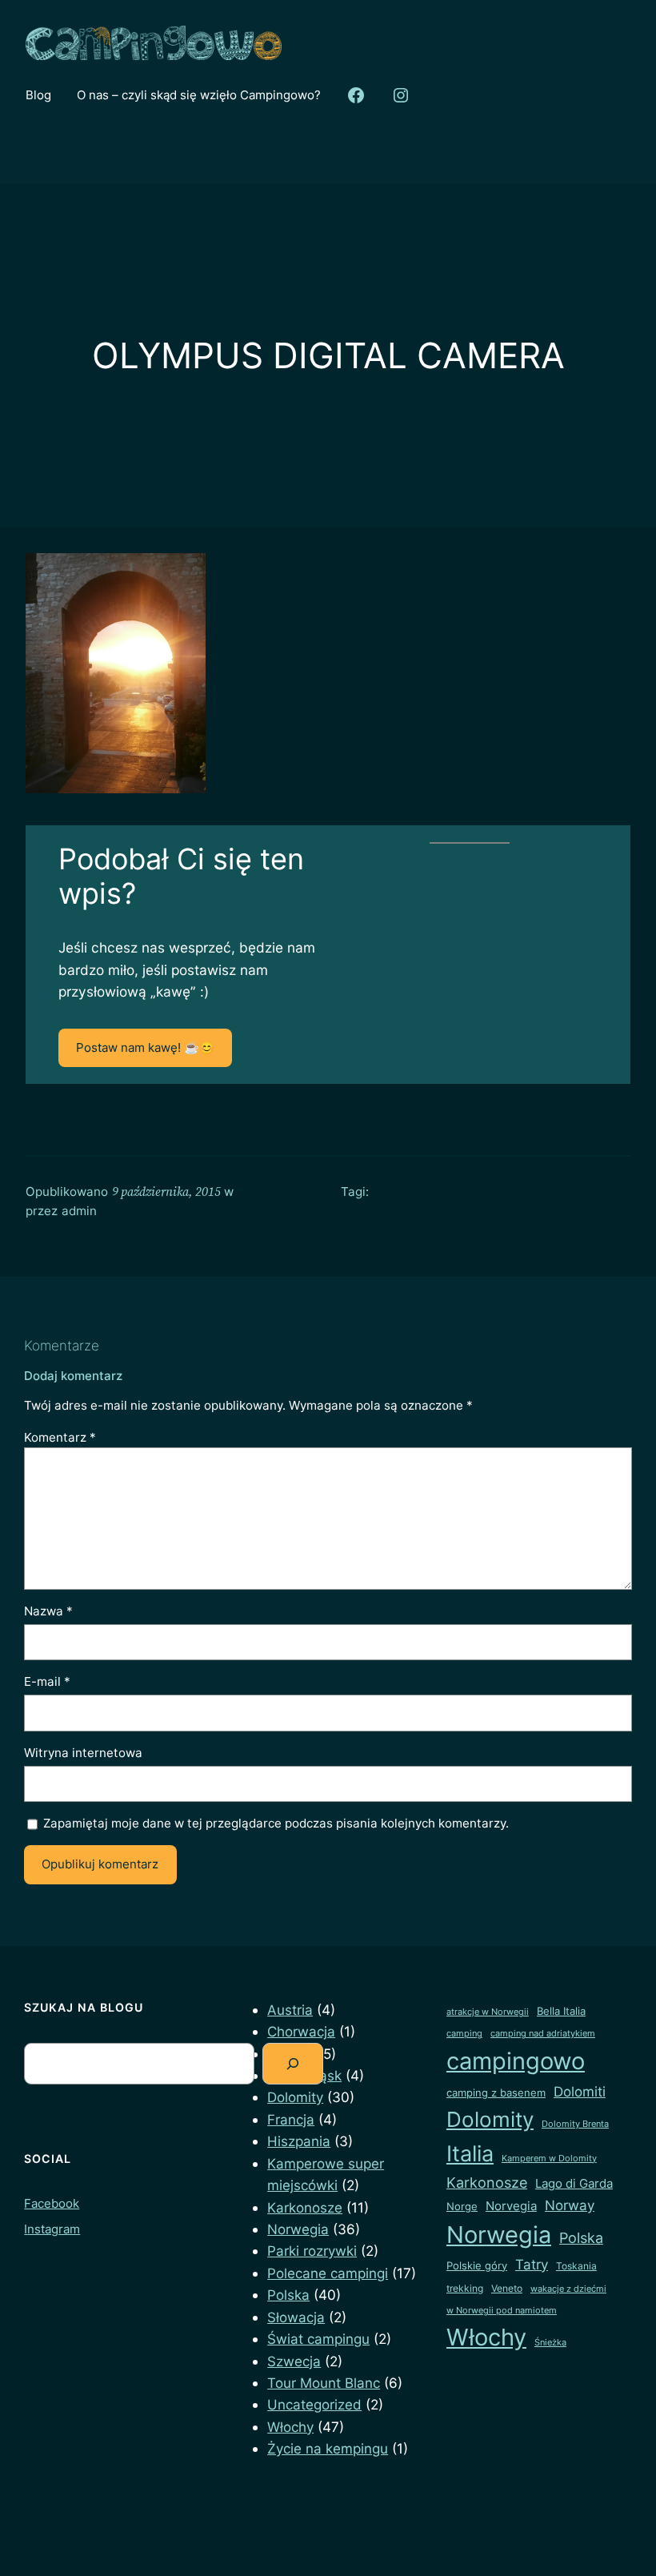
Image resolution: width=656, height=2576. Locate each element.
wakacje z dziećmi (568, 2289)
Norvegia (511, 2206)
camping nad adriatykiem (543, 2034)
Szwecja (294, 2361)
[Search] (293, 2064)
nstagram (54, 2229)
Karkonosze (305, 2207)
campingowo (516, 2061)
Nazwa (48, 1611)
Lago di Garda (574, 2184)
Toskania (576, 2266)
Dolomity (295, 2097)
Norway (570, 2205)
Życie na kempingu (328, 2448)
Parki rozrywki (312, 2251)
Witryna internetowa (83, 1753)
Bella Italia (561, 2011)
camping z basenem (496, 2092)
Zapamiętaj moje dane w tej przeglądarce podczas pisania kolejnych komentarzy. (276, 1823)
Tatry (532, 2264)
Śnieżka (550, 2343)
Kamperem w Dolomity (549, 2159)
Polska (288, 2295)
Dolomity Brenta (575, 2124)
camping (464, 2034)
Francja (291, 2119)
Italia (470, 2154)
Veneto (507, 2288)
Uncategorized (314, 2404)
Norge (462, 2206)
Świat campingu (318, 2339)
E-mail (47, 1681)
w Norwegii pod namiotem (502, 2311)
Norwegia (298, 2229)
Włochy (290, 2427)
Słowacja (296, 2317)
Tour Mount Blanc (324, 2383)
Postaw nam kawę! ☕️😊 (145, 1047)
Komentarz (60, 1437)
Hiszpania (299, 2141)
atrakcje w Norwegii (488, 2012)
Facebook (52, 2203)
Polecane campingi (328, 2273)
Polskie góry (477, 2265)
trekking (465, 2288)
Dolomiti (580, 2092)
